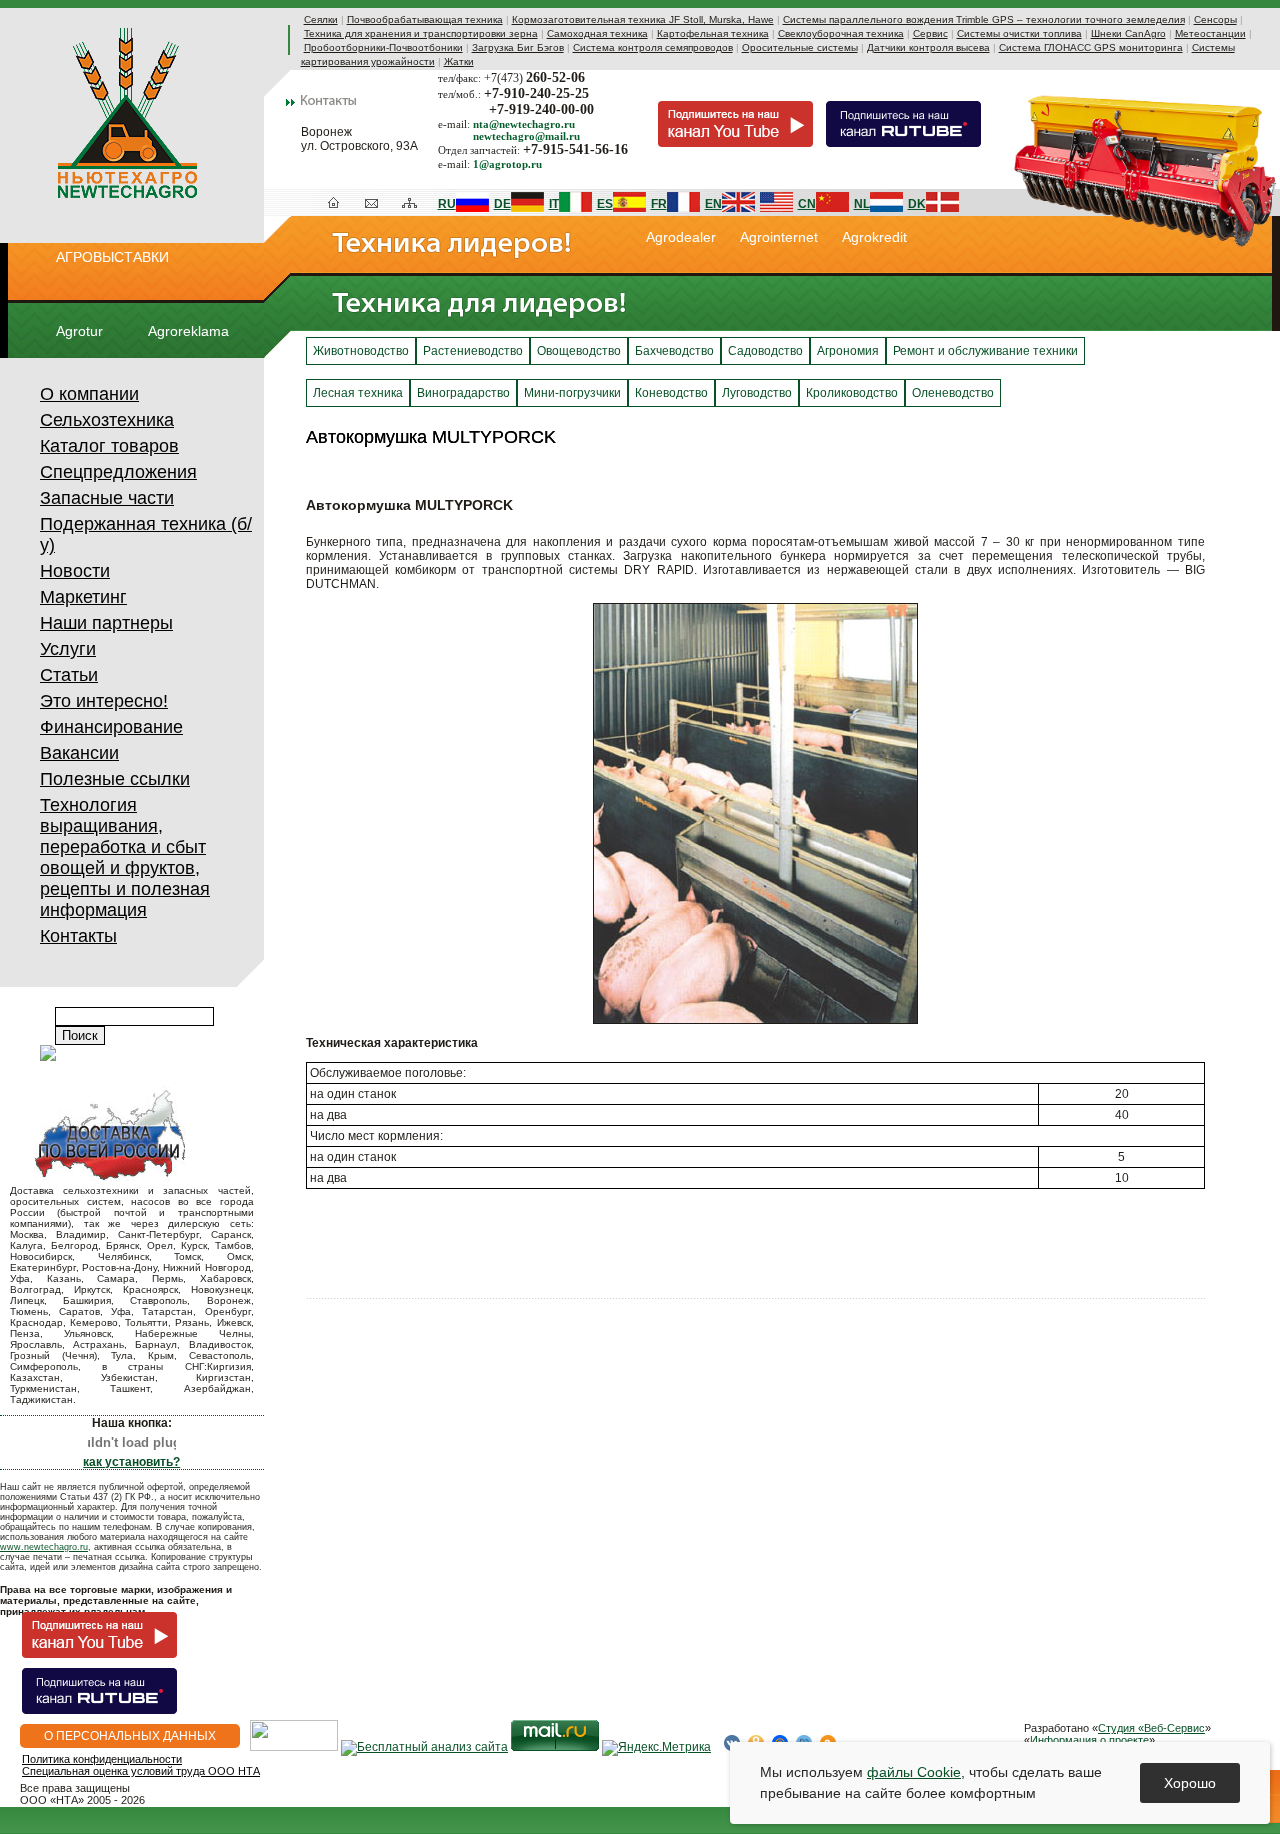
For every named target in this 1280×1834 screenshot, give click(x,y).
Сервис (930, 33)
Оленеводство (953, 393)
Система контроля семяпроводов (653, 47)
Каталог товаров (109, 446)
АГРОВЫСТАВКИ (112, 257)
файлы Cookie (914, 1772)
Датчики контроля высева (928, 47)
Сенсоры (1215, 19)
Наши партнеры (106, 623)
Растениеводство (473, 351)
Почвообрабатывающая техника (425, 19)
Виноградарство (463, 393)
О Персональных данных (130, 1736)
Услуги (68, 649)
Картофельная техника (713, 33)
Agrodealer (681, 237)
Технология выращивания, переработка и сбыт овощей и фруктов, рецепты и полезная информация (125, 857)
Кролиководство (852, 393)
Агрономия (848, 351)
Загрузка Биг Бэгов (518, 47)
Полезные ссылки (115, 779)
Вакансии (79, 753)
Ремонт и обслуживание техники (985, 351)
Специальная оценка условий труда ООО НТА (141, 1771)
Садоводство (765, 351)
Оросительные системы (800, 47)
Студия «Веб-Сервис (1151, 1728)
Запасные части (107, 498)
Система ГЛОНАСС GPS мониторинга (1091, 47)
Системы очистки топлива (1019, 33)
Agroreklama (188, 331)
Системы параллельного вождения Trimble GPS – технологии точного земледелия (984, 19)
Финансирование (111, 727)
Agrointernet (779, 237)
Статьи (69, 675)
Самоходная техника (597, 33)
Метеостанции (1210, 33)
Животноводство (361, 351)
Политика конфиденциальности (102, 1759)
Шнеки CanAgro (1128, 33)
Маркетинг (83, 597)
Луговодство (757, 393)
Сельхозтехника (107, 420)
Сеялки (321, 19)
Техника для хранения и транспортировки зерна (421, 33)
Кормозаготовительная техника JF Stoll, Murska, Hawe (643, 19)
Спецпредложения (118, 472)
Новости (75, 571)
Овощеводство (579, 351)
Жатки (459, 61)
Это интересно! (104, 701)
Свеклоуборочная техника (841, 33)
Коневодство (671, 393)
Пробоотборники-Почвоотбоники (383, 47)
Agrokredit (874, 237)
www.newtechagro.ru (44, 1547)
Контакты (78, 936)
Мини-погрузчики (572, 393)
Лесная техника (358, 393)
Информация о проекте (1089, 1740)
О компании (89, 394)
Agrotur (79, 331)
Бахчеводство (674, 351)
